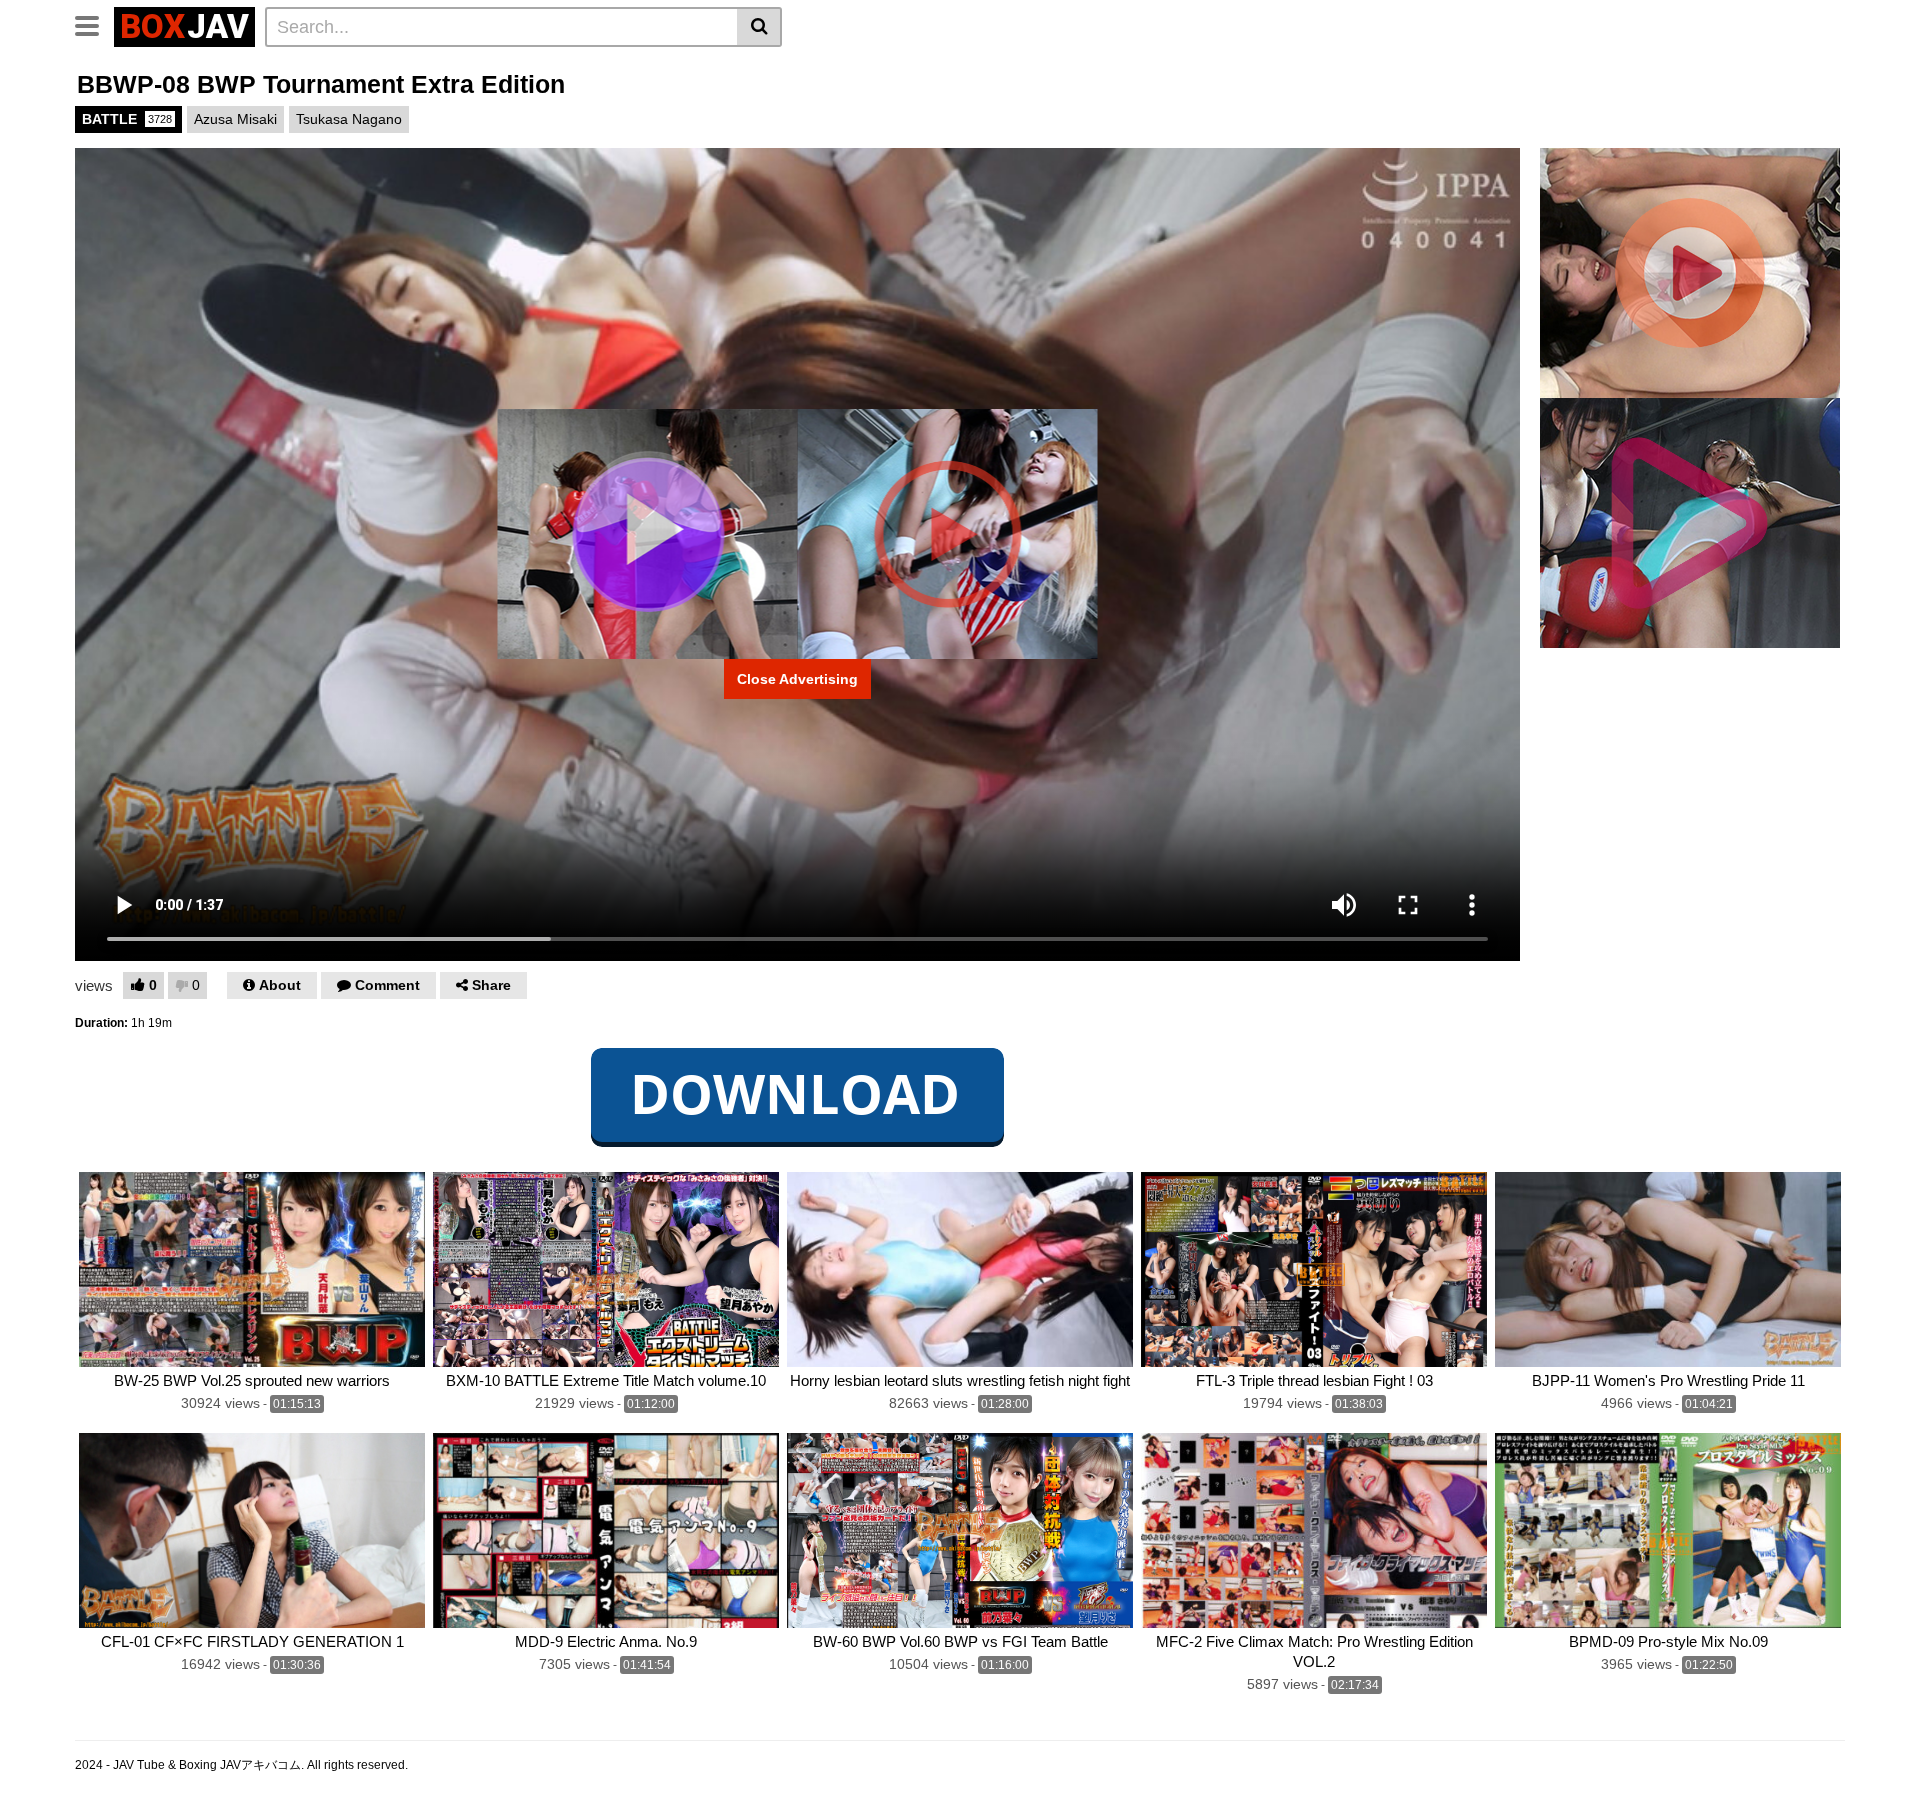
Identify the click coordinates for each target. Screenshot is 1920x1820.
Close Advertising (797, 679)
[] (759, 27)
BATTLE (127, 119)
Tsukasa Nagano (349, 119)
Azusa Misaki (235, 119)
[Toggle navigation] (94, 24)
